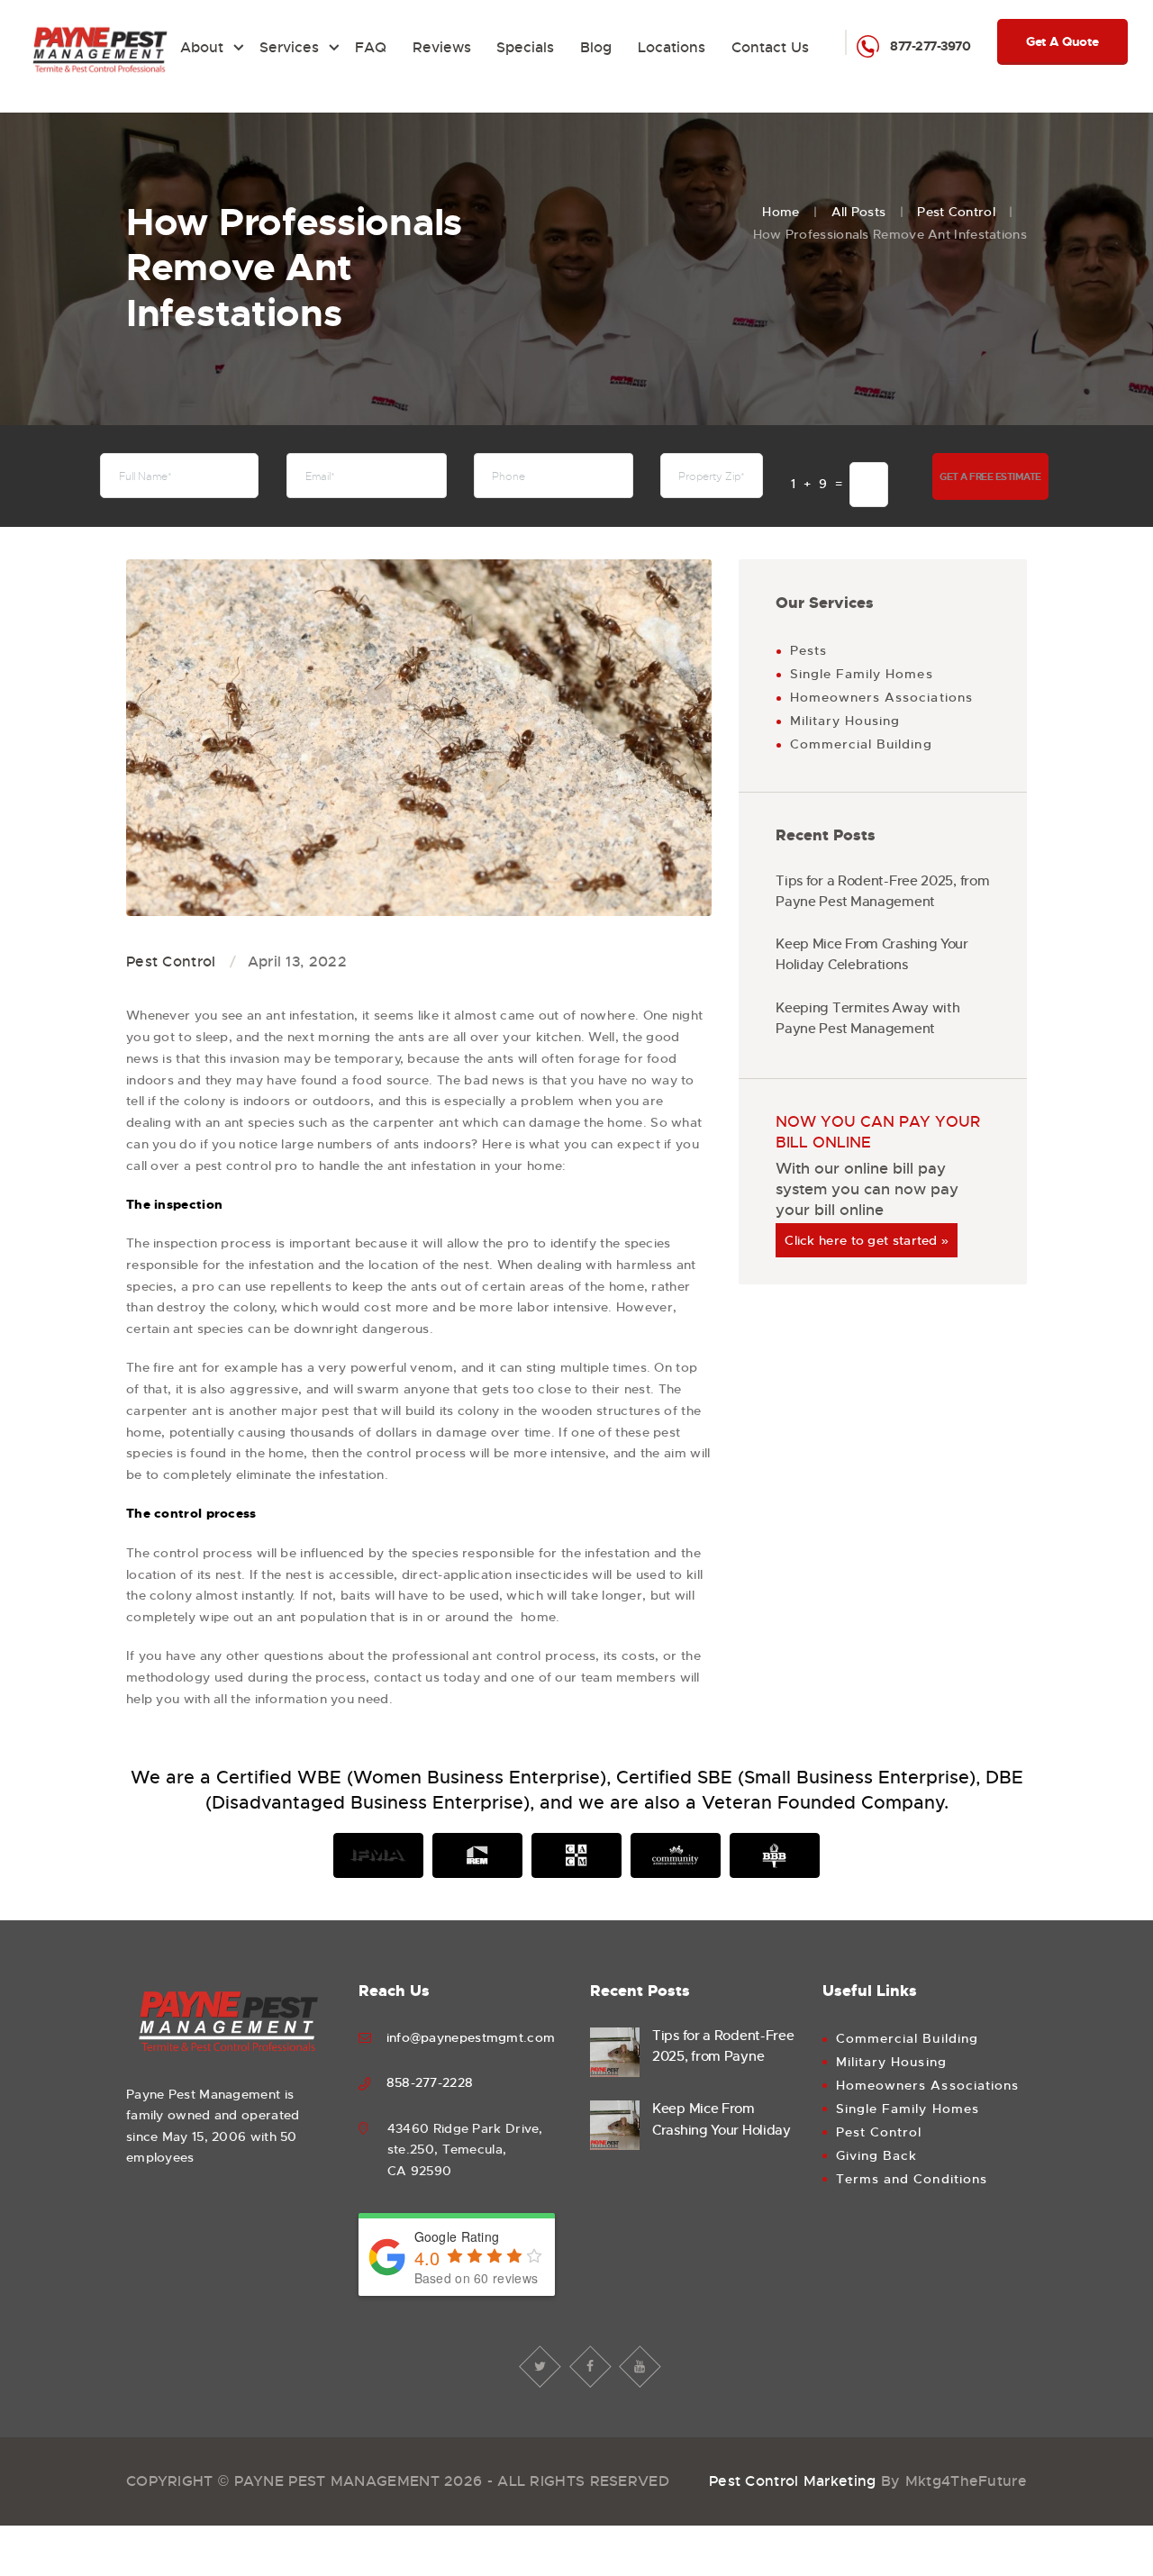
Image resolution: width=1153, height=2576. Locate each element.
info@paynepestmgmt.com (471, 2037)
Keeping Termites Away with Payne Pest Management (867, 1018)
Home (781, 212)
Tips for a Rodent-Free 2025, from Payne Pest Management (882, 891)
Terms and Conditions (912, 2179)
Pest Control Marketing (793, 2481)
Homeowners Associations (881, 697)
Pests (808, 650)
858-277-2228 (430, 2082)
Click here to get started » (867, 1240)
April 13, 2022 (297, 961)
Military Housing (845, 721)
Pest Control (956, 212)
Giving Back (877, 2155)
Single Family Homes (862, 674)
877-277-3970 (930, 46)
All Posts (859, 212)
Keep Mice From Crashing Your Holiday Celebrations (872, 954)
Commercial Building (861, 744)
